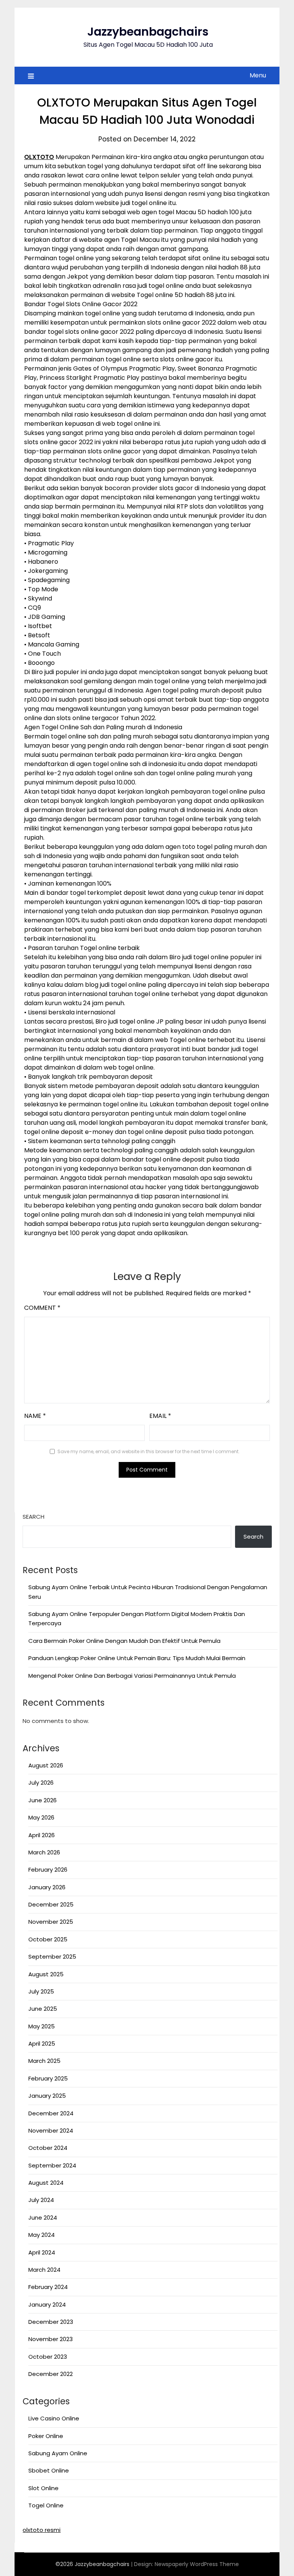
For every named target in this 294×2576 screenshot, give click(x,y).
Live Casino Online (54, 2418)
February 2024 (48, 2287)
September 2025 (52, 1957)
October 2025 (48, 1939)
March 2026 (44, 1852)
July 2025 (41, 1991)
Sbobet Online (49, 2470)
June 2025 (43, 2009)
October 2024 (48, 2148)
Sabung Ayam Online (58, 2453)
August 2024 (46, 2183)
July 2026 (41, 1783)
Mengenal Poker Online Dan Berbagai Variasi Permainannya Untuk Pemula (132, 1676)
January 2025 (47, 2096)
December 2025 (51, 1904)
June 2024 (43, 2217)
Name (35, 1416)
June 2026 (42, 1800)
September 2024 (52, 2165)
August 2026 (46, 1765)
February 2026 (48, 1870)
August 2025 (46, 1974)
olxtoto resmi (42, 2530)
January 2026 (47, 1887)
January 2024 (47, 2304)
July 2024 (41, 2200)
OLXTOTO (39, 157)
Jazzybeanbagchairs (148, 32)
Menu (258, 75)
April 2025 (42, 2044)
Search (33, 1517)
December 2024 (51, 2113)
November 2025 (51, 1922)
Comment (42, 1308)
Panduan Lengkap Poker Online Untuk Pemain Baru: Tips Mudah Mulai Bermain (137, 1658)
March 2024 (44, 2270)
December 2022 (51, 2374)
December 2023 (51, 2322)
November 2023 (51, 2339)
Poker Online (46, 2436)
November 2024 (51, 2131)
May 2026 (41, 1817)
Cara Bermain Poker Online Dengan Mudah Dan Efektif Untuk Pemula (124, 1641)
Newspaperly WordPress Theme (197, 2564)
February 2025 (48, 2078)
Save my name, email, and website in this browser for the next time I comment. (149, 1451)
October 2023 (48, 2357)
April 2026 (42, 1835)
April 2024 (42, 2252)
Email (160, 1416)
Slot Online (43, 2488)
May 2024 (42, 2235)
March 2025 (44, 2061)
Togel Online (46, 2505)
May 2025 (42, 2026)
